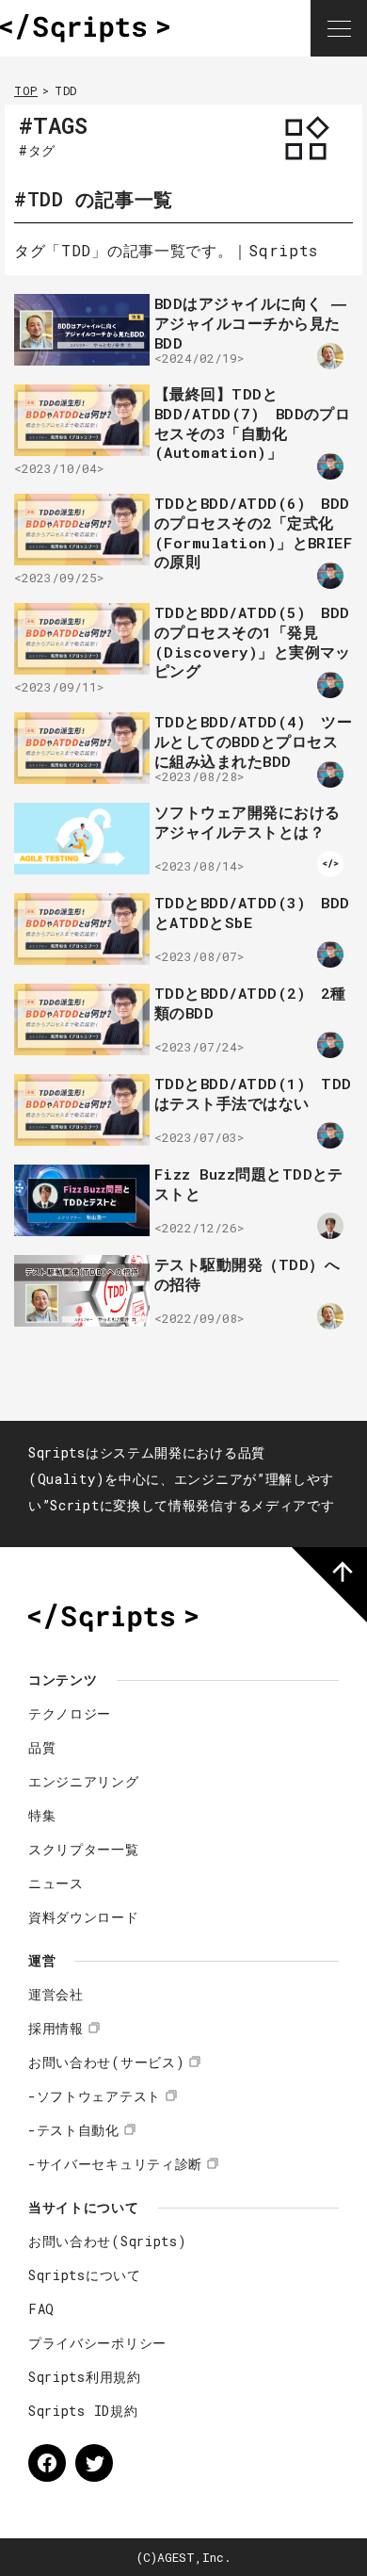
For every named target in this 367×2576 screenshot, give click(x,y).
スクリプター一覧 (84, 1849)
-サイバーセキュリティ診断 (115, 2164)
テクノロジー (70, 1713)
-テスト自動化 (74, 2130)
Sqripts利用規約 (85, 2377)
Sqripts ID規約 (83, 2411)
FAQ (41, 2309)
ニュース (56, 1883)
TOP (26, 90)
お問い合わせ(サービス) (106, 2062)
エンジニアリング (84, 1781)
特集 (42, 1815)
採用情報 (56, 2028)
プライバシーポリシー (97, 2343)
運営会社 (56, 1994)
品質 (42, 1747)
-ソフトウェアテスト (95, 2096)
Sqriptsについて (85, 2275)
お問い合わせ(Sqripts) (108, 2241)
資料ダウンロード (84, 1917)
